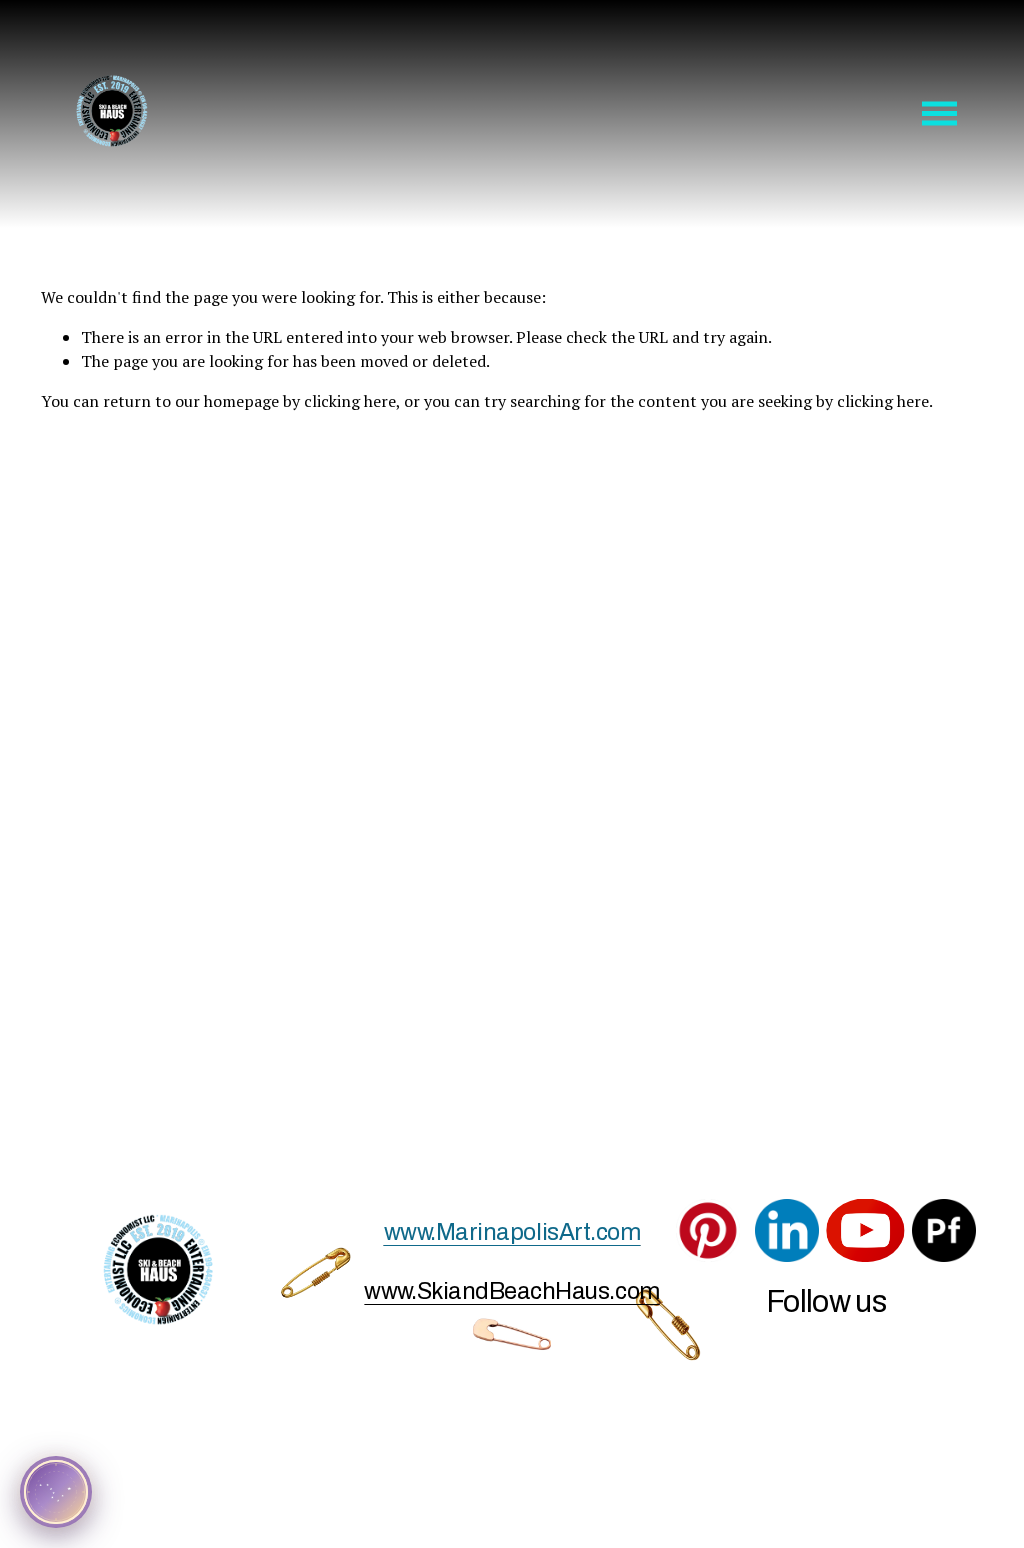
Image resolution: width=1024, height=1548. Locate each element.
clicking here (350, 401)
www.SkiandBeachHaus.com (511, 1291)
